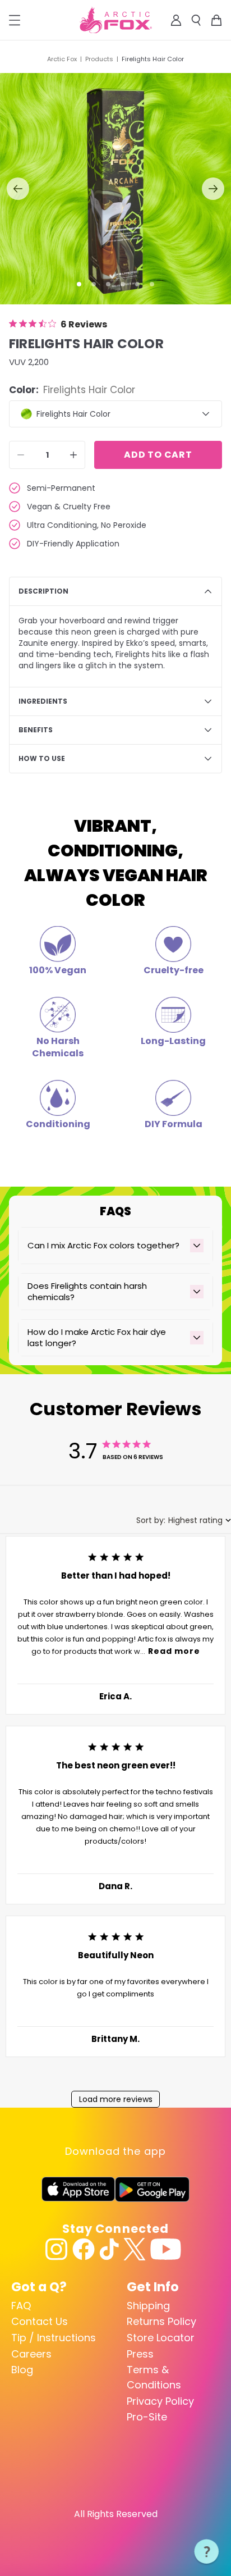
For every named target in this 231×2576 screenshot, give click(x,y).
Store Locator (161, 2338)
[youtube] (166, 2249)
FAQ (21, 2306)
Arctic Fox (62, 59)
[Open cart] (216, 20)
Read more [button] (174, 1651)
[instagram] (57, 2249)
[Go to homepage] (116, 20)
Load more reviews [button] (116, 2099)
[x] (135, 2249)
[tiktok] (109, 2249)
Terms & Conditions (154, 2377)
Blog (22, 2370)
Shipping (148, 2306)
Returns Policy (161, 2321)
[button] (79, 284)
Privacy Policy (160, 2401)
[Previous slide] (18, 189)
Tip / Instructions (54, 2338)
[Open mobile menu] (15, 20)
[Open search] (196, 20)
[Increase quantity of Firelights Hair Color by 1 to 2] (73, 455)
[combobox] (184, 1520)
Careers (31, 2354)
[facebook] (84, 2249)
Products (99, 59)
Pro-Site (147, 2417)
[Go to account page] (176, 20)
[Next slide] (213, 189)
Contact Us (40, 2321)
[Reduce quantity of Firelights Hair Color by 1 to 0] (21, 455)
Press (140, 2354)
